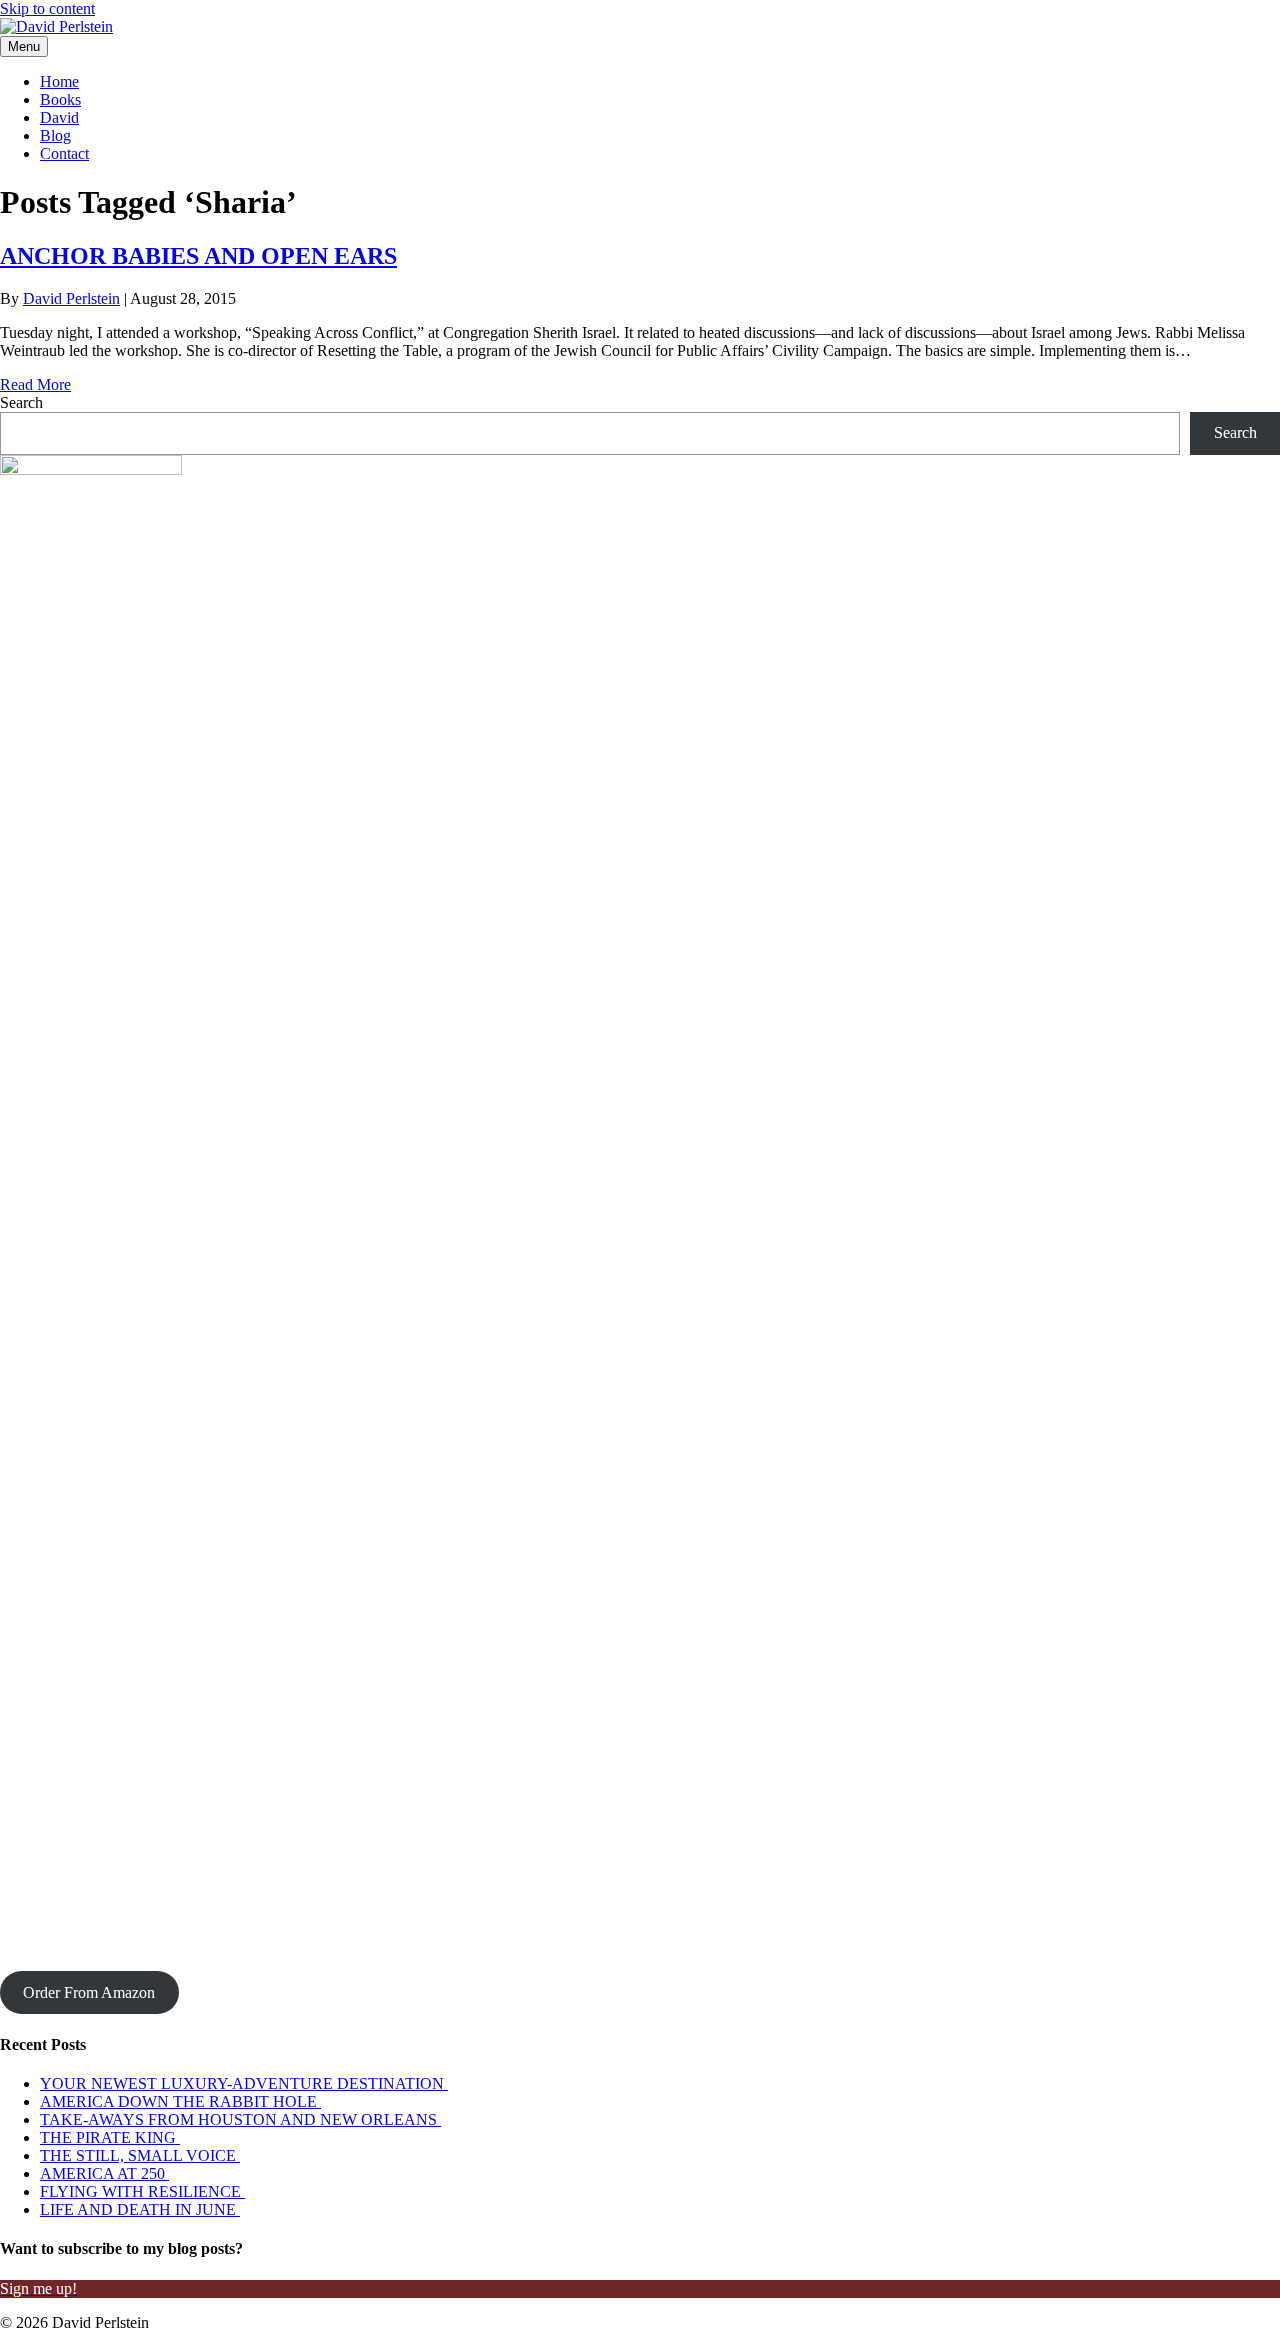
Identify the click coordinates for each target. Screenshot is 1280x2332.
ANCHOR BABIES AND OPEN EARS (198, 256)
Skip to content (47, 8)
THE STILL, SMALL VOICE (140, 2155)
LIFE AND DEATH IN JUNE (140, 2209)
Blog (55, 135)
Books (60, 99)
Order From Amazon (89, 1992)
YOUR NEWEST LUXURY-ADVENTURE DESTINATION (244, 2083)
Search (21, 402)
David (59, 117)
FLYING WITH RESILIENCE (142, 2191)
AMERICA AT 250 (104, 2173)
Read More (35, 384)
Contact (64, 153)
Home (59, 81)
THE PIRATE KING (110, 2137)
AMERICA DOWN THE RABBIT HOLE (180, 2101)
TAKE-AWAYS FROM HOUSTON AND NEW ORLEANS (240, 2119)
